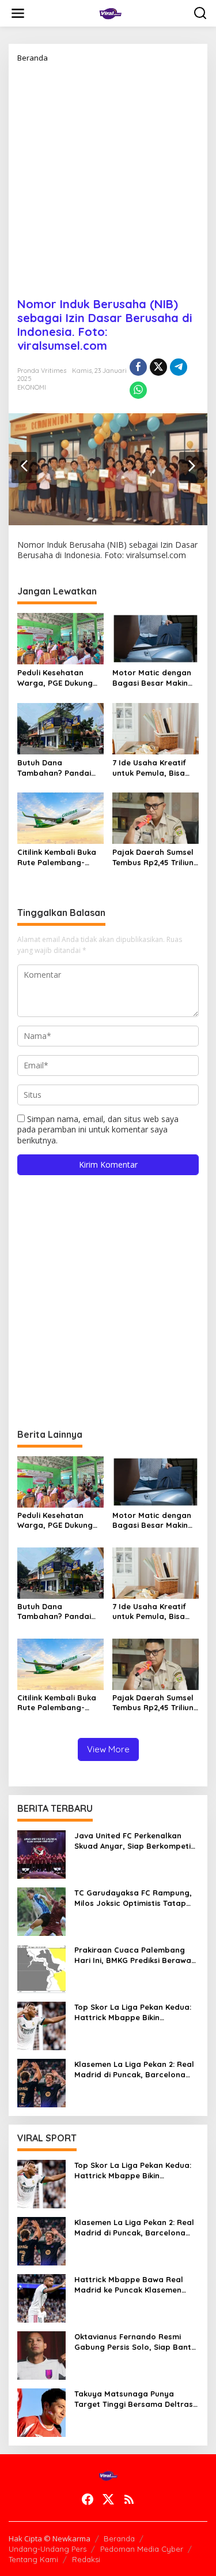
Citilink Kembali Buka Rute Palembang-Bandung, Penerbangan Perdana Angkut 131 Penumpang (57, 857)
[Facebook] (88, 2499)
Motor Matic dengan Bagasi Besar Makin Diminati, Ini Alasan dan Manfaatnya (152, 678)
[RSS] (129, 2499)
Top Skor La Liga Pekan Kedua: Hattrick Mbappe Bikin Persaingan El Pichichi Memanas (135, 2012)
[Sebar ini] (138, 367)
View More (108, 1749)
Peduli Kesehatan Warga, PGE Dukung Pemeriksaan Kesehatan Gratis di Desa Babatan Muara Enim (58, 678)
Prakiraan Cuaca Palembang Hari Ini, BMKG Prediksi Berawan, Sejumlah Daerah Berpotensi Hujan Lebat (136, 1955)
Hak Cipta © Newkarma (50, 2538)
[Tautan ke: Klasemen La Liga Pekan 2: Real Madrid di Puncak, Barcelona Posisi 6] (41, 2082)
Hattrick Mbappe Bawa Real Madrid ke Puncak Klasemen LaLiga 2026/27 (129, 2285)
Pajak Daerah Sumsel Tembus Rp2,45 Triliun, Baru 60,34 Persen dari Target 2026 (154, 857)
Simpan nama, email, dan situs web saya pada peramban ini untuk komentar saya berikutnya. (98, 1129)
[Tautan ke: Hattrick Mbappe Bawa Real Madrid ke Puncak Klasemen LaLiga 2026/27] (41, 2297)
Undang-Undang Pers (48, 2549)
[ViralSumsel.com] (111, 12)
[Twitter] (108, 2499)
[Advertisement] (108, 176)
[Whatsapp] (138, 390)
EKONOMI (32, 387)
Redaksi (86, 2559)
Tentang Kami (33, 2559)
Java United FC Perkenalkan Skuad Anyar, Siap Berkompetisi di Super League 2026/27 (135, 1841)
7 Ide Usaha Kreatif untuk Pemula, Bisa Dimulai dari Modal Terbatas (149, 768)
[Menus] (18, 13)
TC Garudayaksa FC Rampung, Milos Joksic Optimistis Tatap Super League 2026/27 (133, 1898)
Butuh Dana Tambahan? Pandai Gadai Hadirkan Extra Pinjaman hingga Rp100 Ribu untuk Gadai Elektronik (59, 768)
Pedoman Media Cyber (142, 2549)
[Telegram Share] (179, 367)
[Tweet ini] (158, 367)
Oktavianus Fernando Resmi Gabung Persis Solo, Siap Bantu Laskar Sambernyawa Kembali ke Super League (135, 2342)
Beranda (119, 2538)
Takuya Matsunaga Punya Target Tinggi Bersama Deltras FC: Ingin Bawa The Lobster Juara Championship (134, 2399)
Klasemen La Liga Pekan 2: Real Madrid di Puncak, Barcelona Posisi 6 (134, 2070)
